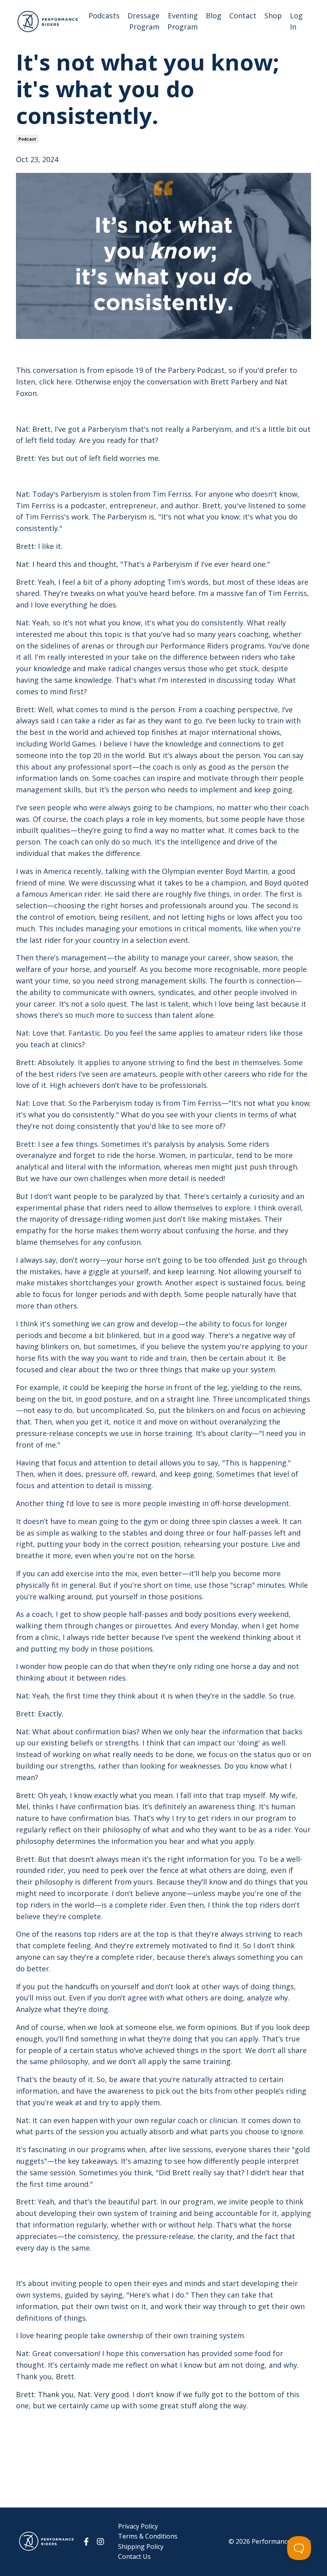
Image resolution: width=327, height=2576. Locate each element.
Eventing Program (183, 21)
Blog (214, 16)
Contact (243, 16)
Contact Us (134, 2556)
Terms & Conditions (148, 2536)
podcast (27, 139)
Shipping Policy (141, 2547)
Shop (273, 16)
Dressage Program (144, 21)
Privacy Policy (138, 2526)
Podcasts (104, 16)
